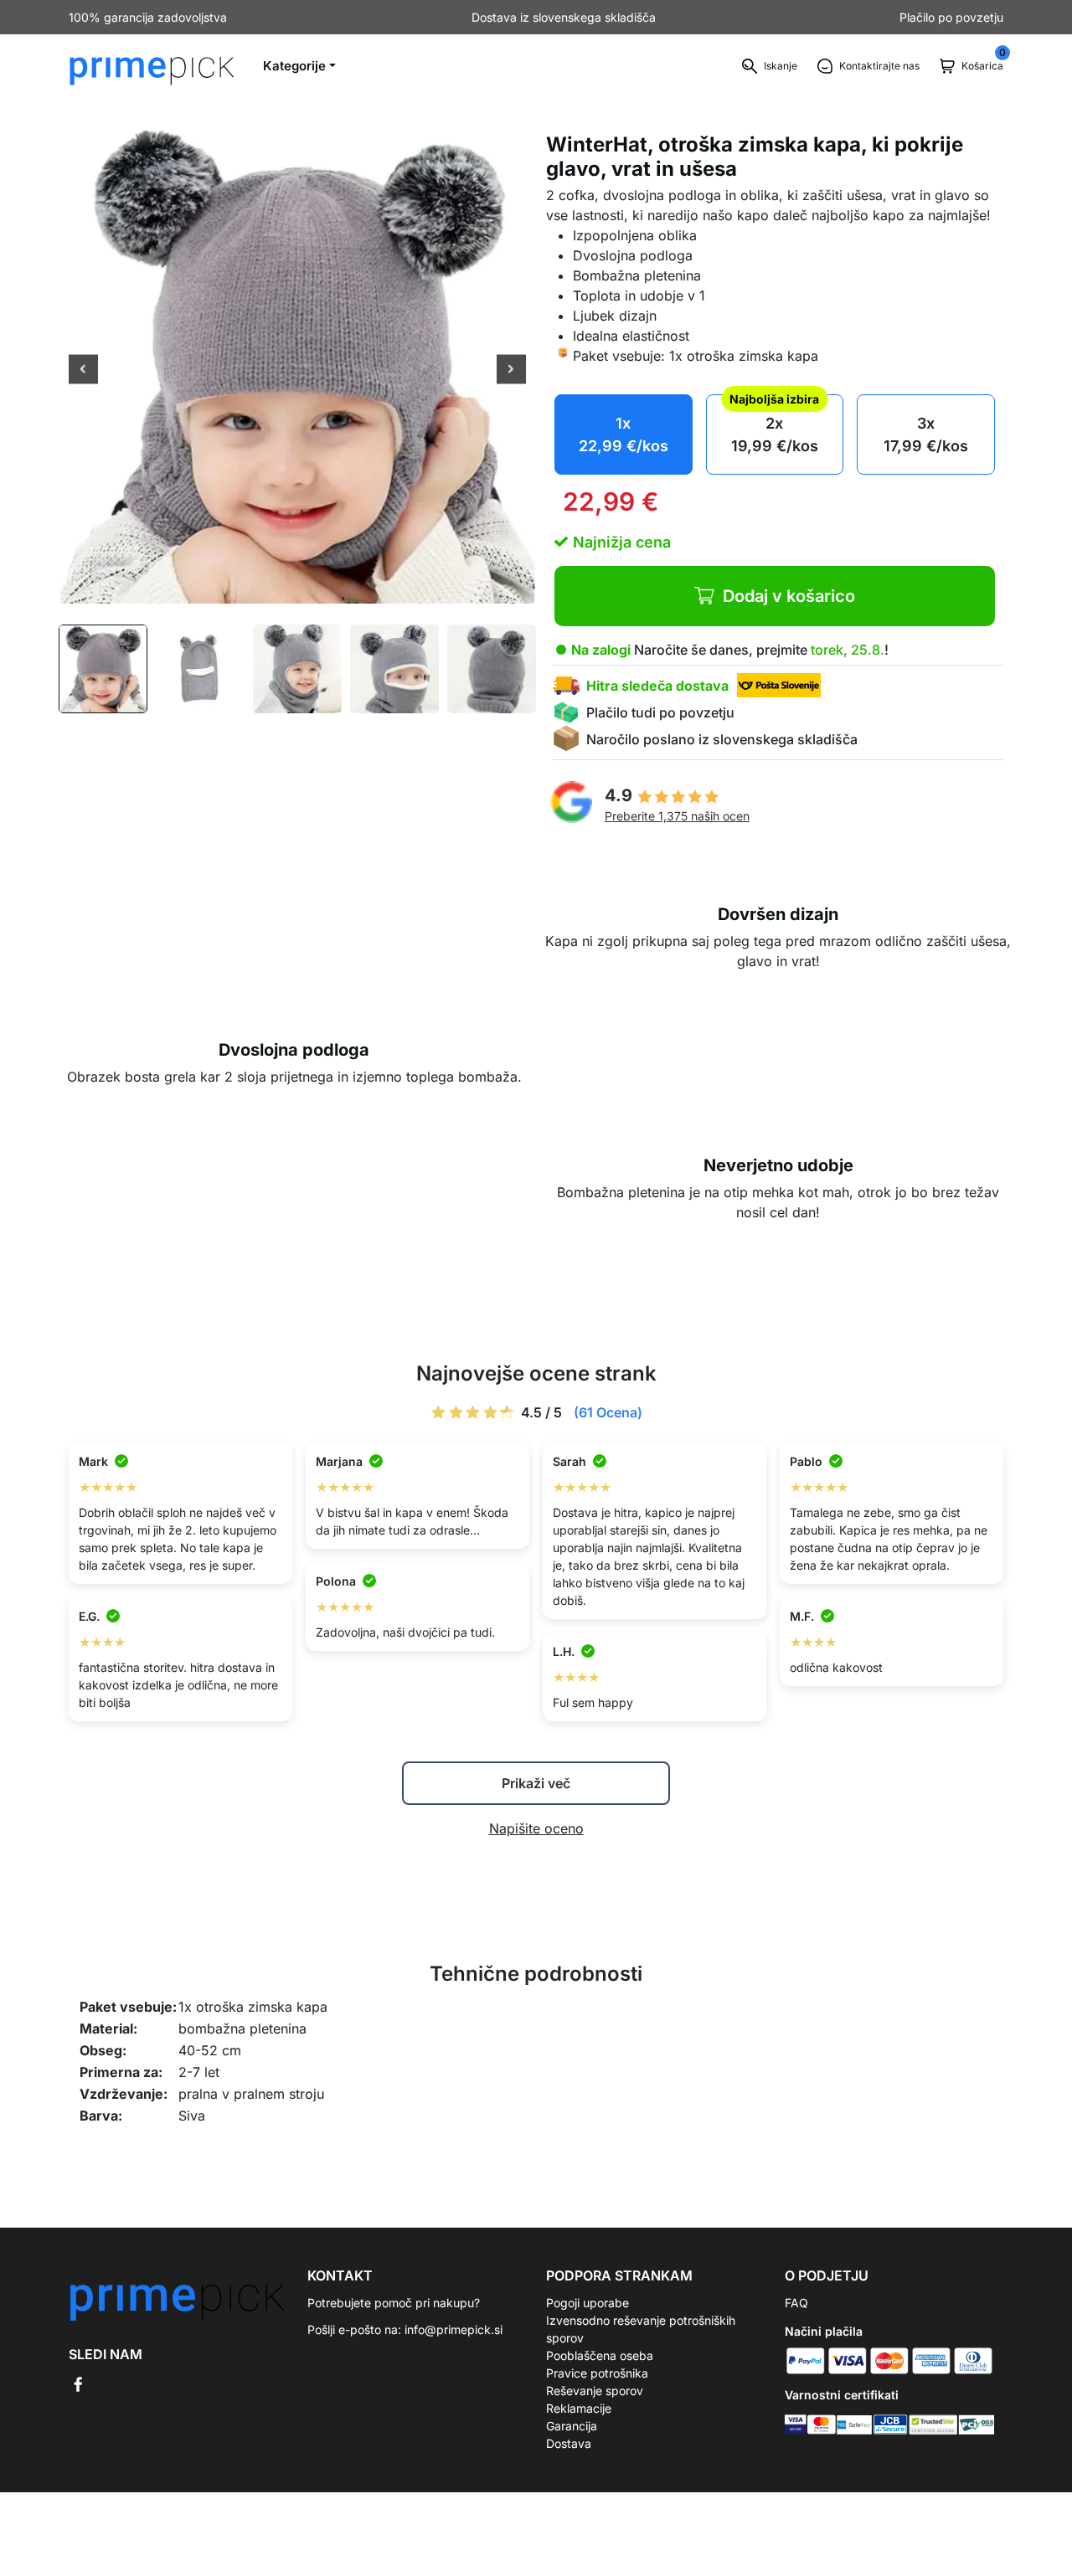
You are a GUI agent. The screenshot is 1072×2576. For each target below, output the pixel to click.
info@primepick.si (454, 2329)
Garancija (572, 2426)
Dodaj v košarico (789, 596)
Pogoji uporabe (588, 2303)
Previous (83, 371)
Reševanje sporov (595, 2391)
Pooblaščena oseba (600, 2355)
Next (511, 371)
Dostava (569, 2443)
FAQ (796, 2303)
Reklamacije (579, 2408)
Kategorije (294, 66)
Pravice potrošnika (597, 2373)
